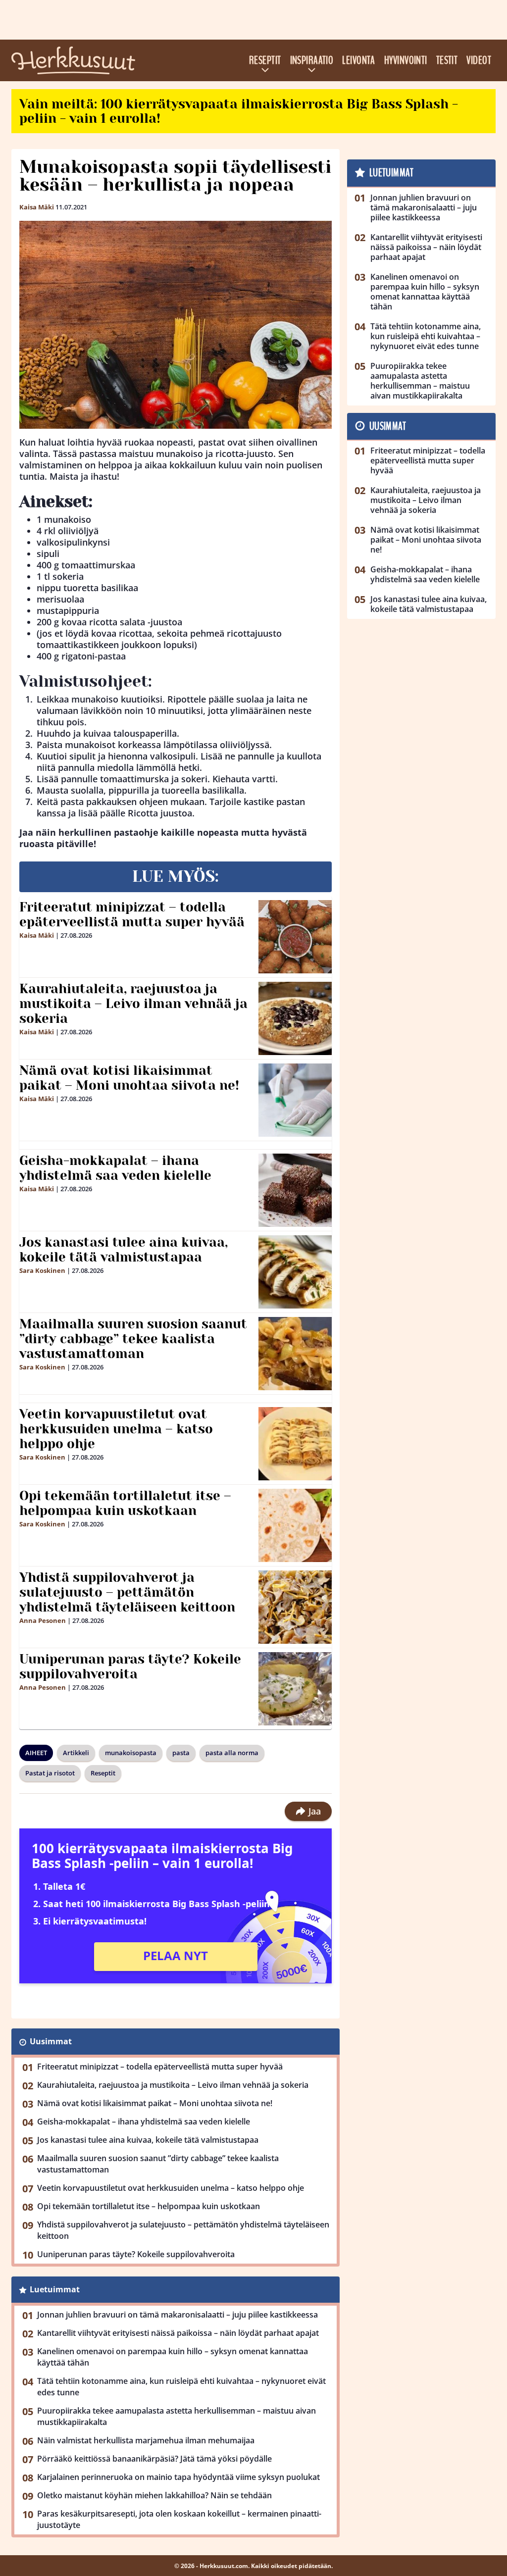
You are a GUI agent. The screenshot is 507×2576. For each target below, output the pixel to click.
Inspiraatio (312, 60)
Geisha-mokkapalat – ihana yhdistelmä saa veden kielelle (115, 1168)
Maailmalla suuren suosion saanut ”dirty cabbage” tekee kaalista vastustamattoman (133, 1339)
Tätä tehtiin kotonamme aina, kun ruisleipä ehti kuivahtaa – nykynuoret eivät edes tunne (181, 2387)
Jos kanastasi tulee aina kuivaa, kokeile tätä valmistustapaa (124, 1250)
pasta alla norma (232, 1753)
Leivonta (359, 60)
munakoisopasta (131, 1753)
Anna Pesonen (43, 1620)
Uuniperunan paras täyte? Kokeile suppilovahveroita (130, 1667)
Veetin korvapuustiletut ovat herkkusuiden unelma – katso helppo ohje (116, 1429)
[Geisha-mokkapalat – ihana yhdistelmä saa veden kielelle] (295, 1190)
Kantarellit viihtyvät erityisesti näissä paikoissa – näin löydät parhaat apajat (178, 2333)
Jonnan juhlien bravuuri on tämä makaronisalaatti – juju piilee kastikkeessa (177, 2315)
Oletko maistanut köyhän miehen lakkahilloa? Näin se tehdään (154, 2495)
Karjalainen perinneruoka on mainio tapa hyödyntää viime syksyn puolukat (178, 2477)
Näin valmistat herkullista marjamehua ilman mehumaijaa (146, 2440)
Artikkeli (76, 1753)
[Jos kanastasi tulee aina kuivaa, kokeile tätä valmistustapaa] (295, 1272)
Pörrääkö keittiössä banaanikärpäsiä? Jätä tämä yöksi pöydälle (154, 2459)
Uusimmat (51, 2041)
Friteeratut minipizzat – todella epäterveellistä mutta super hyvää (132, 914)
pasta (181, 1753)
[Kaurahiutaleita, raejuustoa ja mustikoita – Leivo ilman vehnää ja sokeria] (295, 1018)
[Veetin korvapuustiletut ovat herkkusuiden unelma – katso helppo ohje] (295, 1444)
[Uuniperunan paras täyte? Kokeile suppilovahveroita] (295, 1689)
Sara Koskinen (42, 1270)
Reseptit (265, 60)
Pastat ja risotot (50, 1773)
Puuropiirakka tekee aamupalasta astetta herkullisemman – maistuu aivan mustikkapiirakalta (177, 2416)
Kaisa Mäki (37, 207)
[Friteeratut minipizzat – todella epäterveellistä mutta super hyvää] (295, 937)
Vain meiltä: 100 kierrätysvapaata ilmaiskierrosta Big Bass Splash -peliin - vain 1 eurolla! (239, 111)
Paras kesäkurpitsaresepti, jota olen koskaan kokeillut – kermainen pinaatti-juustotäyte (179, 2519)
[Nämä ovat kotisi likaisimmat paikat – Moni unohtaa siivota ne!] (295, 1100)
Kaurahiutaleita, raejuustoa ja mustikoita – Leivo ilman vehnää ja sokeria (133, 1004)
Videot (479, 60)
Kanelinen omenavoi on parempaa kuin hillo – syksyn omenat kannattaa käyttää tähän (173, 2357)
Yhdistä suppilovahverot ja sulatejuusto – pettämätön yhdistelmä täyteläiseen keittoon (127, 1592)
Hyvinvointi (406, 60)
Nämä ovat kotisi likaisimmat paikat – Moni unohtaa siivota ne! (129, 1078)
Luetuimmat (55, 2289)
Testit (447, 60)
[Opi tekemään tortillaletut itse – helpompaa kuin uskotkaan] (295, 1525)
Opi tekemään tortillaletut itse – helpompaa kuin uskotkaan (125, 1503)
